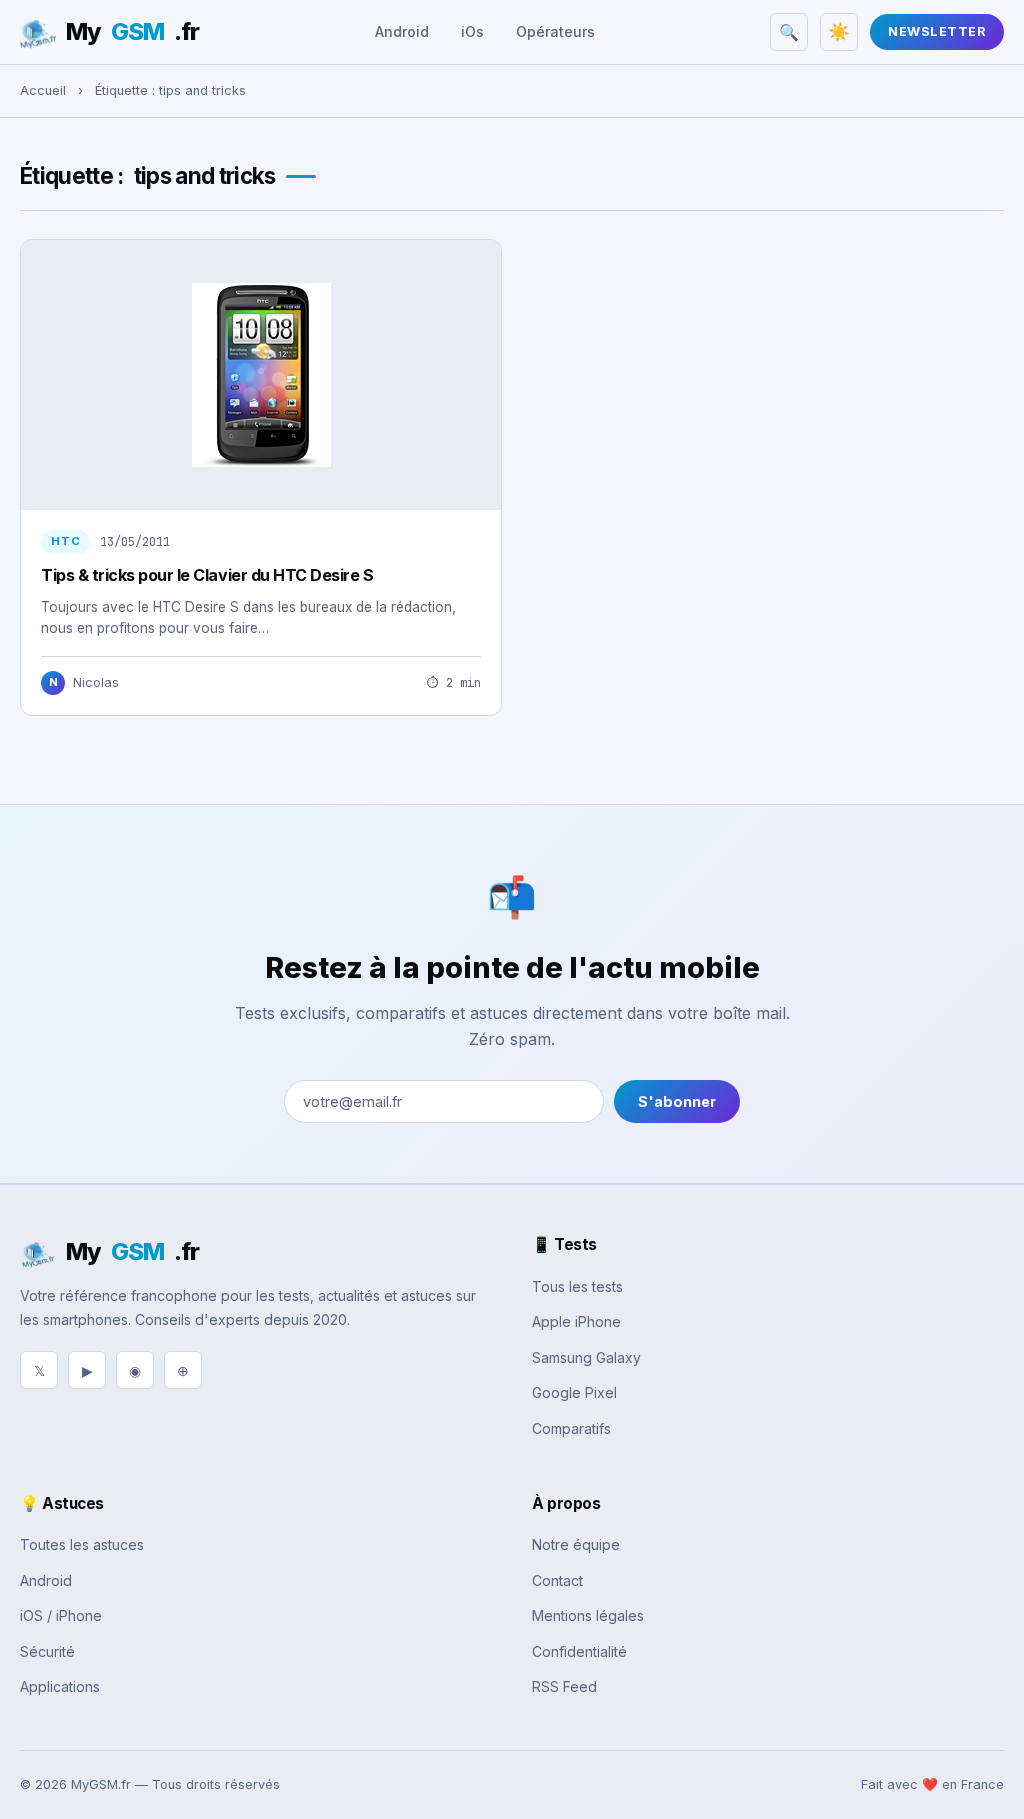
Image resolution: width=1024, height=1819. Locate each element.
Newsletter (937, 31)
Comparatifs (571, 1428)
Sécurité (47, 1651)
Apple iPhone (576, 1321)
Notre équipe (576, 1544)
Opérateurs (555, 31)
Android (402, 31)
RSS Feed (564, 1686)
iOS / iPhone (61, 1615)
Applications (60, 1686)
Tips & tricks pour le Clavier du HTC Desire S (207, 575)
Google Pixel (574, 1392)
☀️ (839, 32)
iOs (472, 31)
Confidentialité (579, 1651)
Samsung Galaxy (586, 1357)
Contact (557, 1580)
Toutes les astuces (82, 1544)
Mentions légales (588, 1615)
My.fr (132, 31)
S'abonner (677, 1101)
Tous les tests (577, 1286)
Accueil (43, 90)
